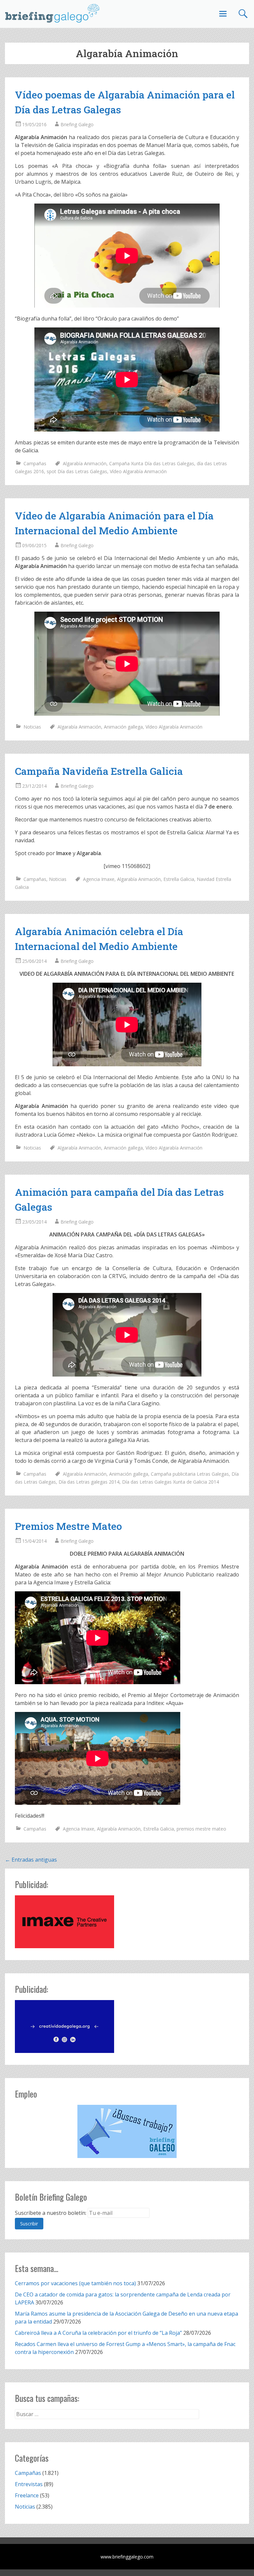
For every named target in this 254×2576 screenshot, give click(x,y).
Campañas (35, 463)
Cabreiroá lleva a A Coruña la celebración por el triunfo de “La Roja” (98, 2333)
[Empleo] (127, 2131)
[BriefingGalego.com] (53, 13)
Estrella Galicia (179, 879)
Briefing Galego (77, 124)
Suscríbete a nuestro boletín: (51, 2213)
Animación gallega (123, 727)
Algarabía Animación (85, 463)
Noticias (32, 727)
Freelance (27, 2495)
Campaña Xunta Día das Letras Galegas (152, 463)
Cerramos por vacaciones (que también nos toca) (75, 2283)
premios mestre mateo (201, 1829)
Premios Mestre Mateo (68, 1526)
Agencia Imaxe (99, 879)
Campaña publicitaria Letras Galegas (190, 1474)
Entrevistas (29, 2484)
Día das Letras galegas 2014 (89, 1482)
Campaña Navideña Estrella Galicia (99, 771)
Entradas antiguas (31, 1860)
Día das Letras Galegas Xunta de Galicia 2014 (170, 1482)
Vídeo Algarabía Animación (138, 471)
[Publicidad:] (64, 1946)
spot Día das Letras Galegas (77, 471)
